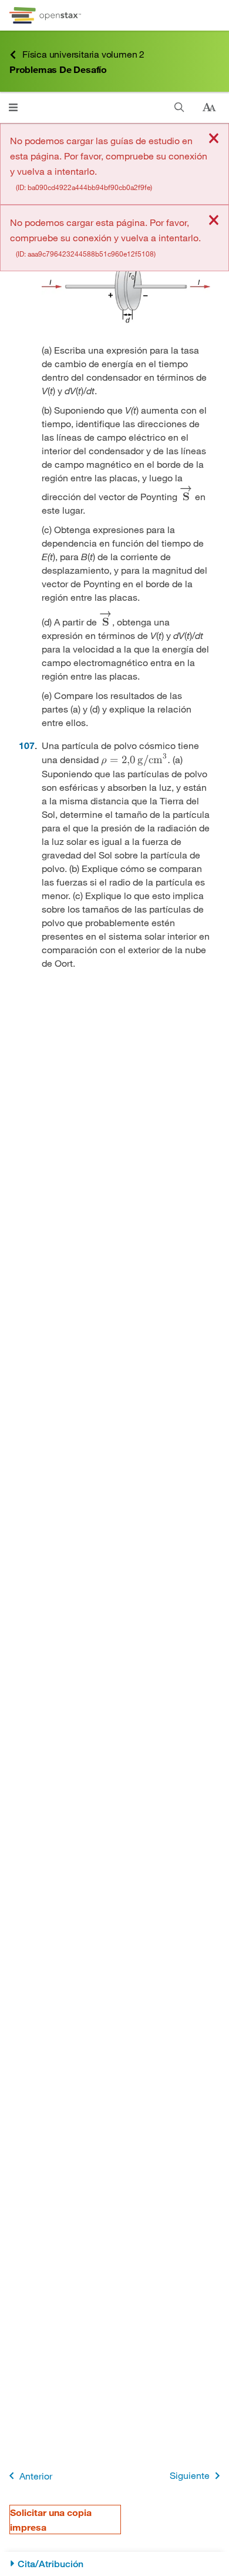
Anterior (36, 2476)
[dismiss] (214, 139)
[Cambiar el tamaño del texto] (209, 108)
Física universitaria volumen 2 (83, 54)
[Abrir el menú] (13, 107)
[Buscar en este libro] (179, 107)
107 (27, 745)
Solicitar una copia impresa (51, 2520)
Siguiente (190, 2475)
